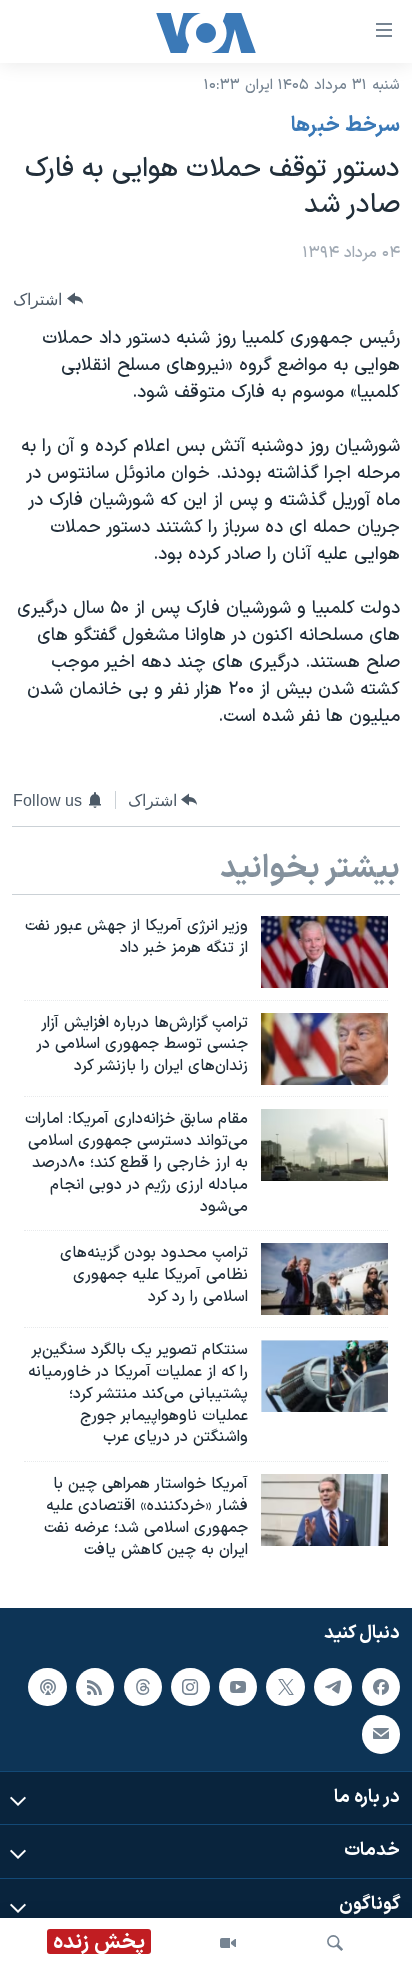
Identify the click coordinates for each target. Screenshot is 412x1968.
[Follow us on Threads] (143, 1686)
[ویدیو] (228, 1943)
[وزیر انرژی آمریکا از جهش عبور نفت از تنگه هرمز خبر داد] (324, 952)
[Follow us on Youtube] (238, 1686)
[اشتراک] (381, 1734)
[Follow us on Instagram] (190, 1686)
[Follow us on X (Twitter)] (285, 1686)
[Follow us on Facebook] (381, 1686)
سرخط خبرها (345, 126)
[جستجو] (335, 1943)
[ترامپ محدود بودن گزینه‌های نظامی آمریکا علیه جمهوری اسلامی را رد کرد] (324, 1279)
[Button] (48, 299)
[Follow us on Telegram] (333, 1686)
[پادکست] (47, 1686)
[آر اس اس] (95, 1686)
